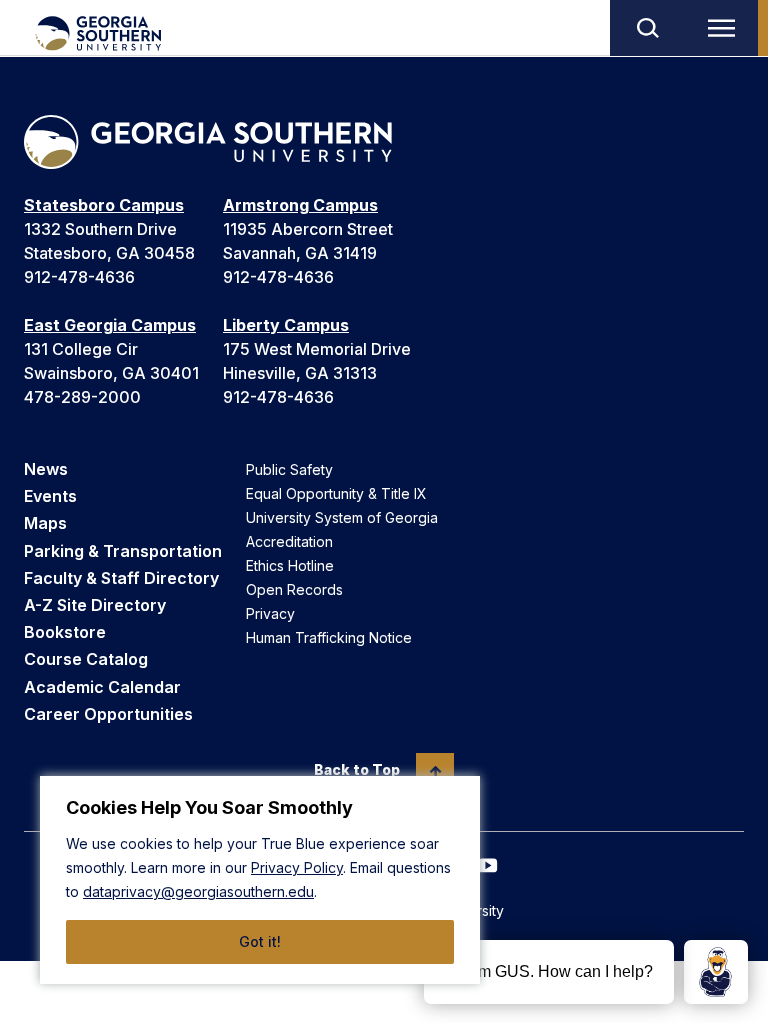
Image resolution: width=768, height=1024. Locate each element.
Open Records (294, 589)
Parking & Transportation (123, 551)
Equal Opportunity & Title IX (336, 493)
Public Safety (289, 469)
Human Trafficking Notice (329, 637)
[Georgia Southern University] (97, 33)
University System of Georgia (342, 517)
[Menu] (726, 28)
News (46, 469)
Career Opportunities (108, 714)
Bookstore (65, 632)
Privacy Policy (297, 867)
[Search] (647, 28)
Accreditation (289, 541)
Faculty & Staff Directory (121, 578)
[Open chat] (716, 972)
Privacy (270, 613)
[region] (260, 880)
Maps (45, 523)
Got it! (260, 941)
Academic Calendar (102, 687)
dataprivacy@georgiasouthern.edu (198, 891)
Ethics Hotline (290, 565)
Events (50, 496)
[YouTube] (488, 865)
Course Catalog (86, 659)
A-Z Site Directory (95, 605)
